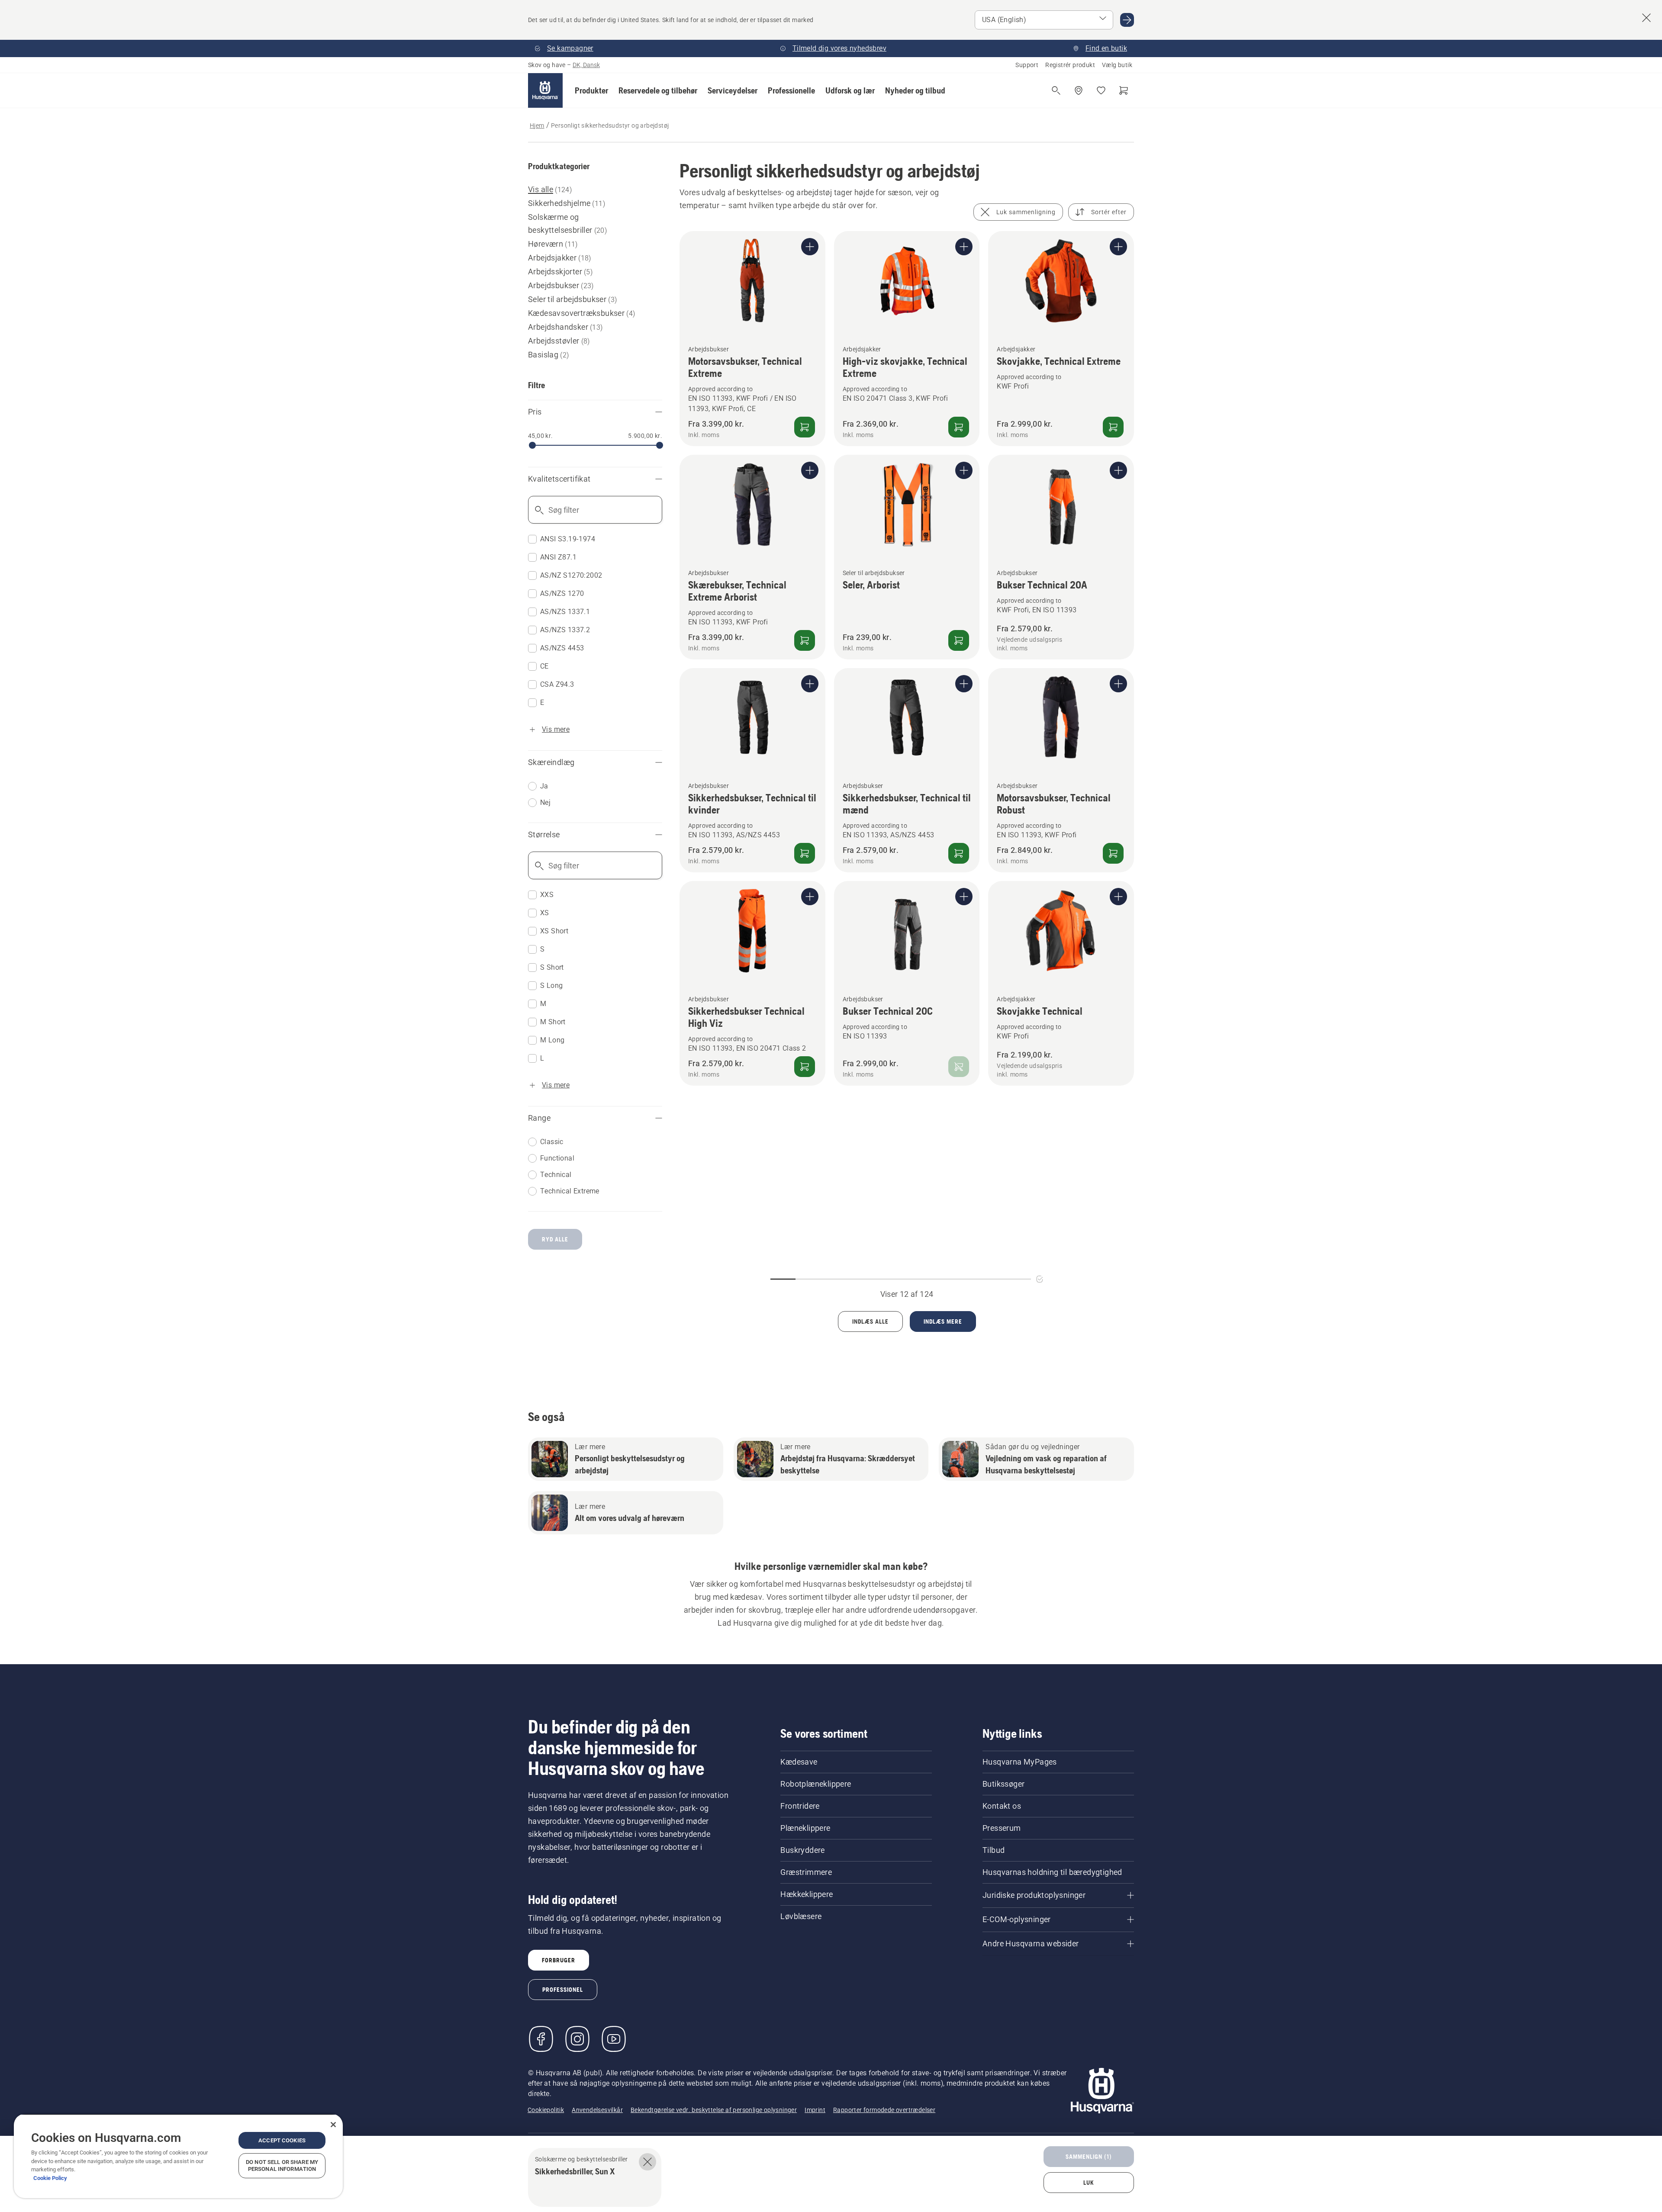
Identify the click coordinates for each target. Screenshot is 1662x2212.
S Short (552, 967)
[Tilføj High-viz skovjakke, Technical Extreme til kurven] (959, 427)
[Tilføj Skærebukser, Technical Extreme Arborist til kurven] (805, 640)
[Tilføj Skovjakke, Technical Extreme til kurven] (1113, 427)
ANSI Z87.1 (558, 557)
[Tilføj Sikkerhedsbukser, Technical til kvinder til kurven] (805, 853)
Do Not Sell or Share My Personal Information (282, 2165)
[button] (591, 90)
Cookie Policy (50, 2178)
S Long (551, 985)
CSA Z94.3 (557, 684)
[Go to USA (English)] (1127, 20)
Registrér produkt (1070, 65)
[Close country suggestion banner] (1646, 18)
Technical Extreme (570, 1191)
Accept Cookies (282, 2140)
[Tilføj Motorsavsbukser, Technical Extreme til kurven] (805, 427)
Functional (557, 1158)
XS (545, 913)
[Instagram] (577, 2039)
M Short (553, 1022)
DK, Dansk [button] (586, 65)
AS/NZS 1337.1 (565, 612)
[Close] (333, 2125)
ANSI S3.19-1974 (568, 539)
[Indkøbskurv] (1124, 90)
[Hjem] (545, 90)
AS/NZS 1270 (562, 593)
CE (544, 666)
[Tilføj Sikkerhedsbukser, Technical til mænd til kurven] (959, 853)
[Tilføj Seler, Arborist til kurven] (959, 640)
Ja (544, 786)
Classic (552, 1142)
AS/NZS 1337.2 (565, 630)
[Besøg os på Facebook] (541, 2039)
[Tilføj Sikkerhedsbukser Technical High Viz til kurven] (805, 1067)
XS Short (554, 931)
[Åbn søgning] (1056, 90)
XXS (547, 895)
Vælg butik (1117, 65)
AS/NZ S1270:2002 (571, 575)
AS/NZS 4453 (562, 648)
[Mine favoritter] (1101, 90)
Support (1027, 65)
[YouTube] (614, 2039)
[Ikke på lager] (959, 1067)
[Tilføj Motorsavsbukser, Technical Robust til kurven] (1113, 853)
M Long (552, 1040)
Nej (545, 802)
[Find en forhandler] (1079, 90)
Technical (556, 1175)
